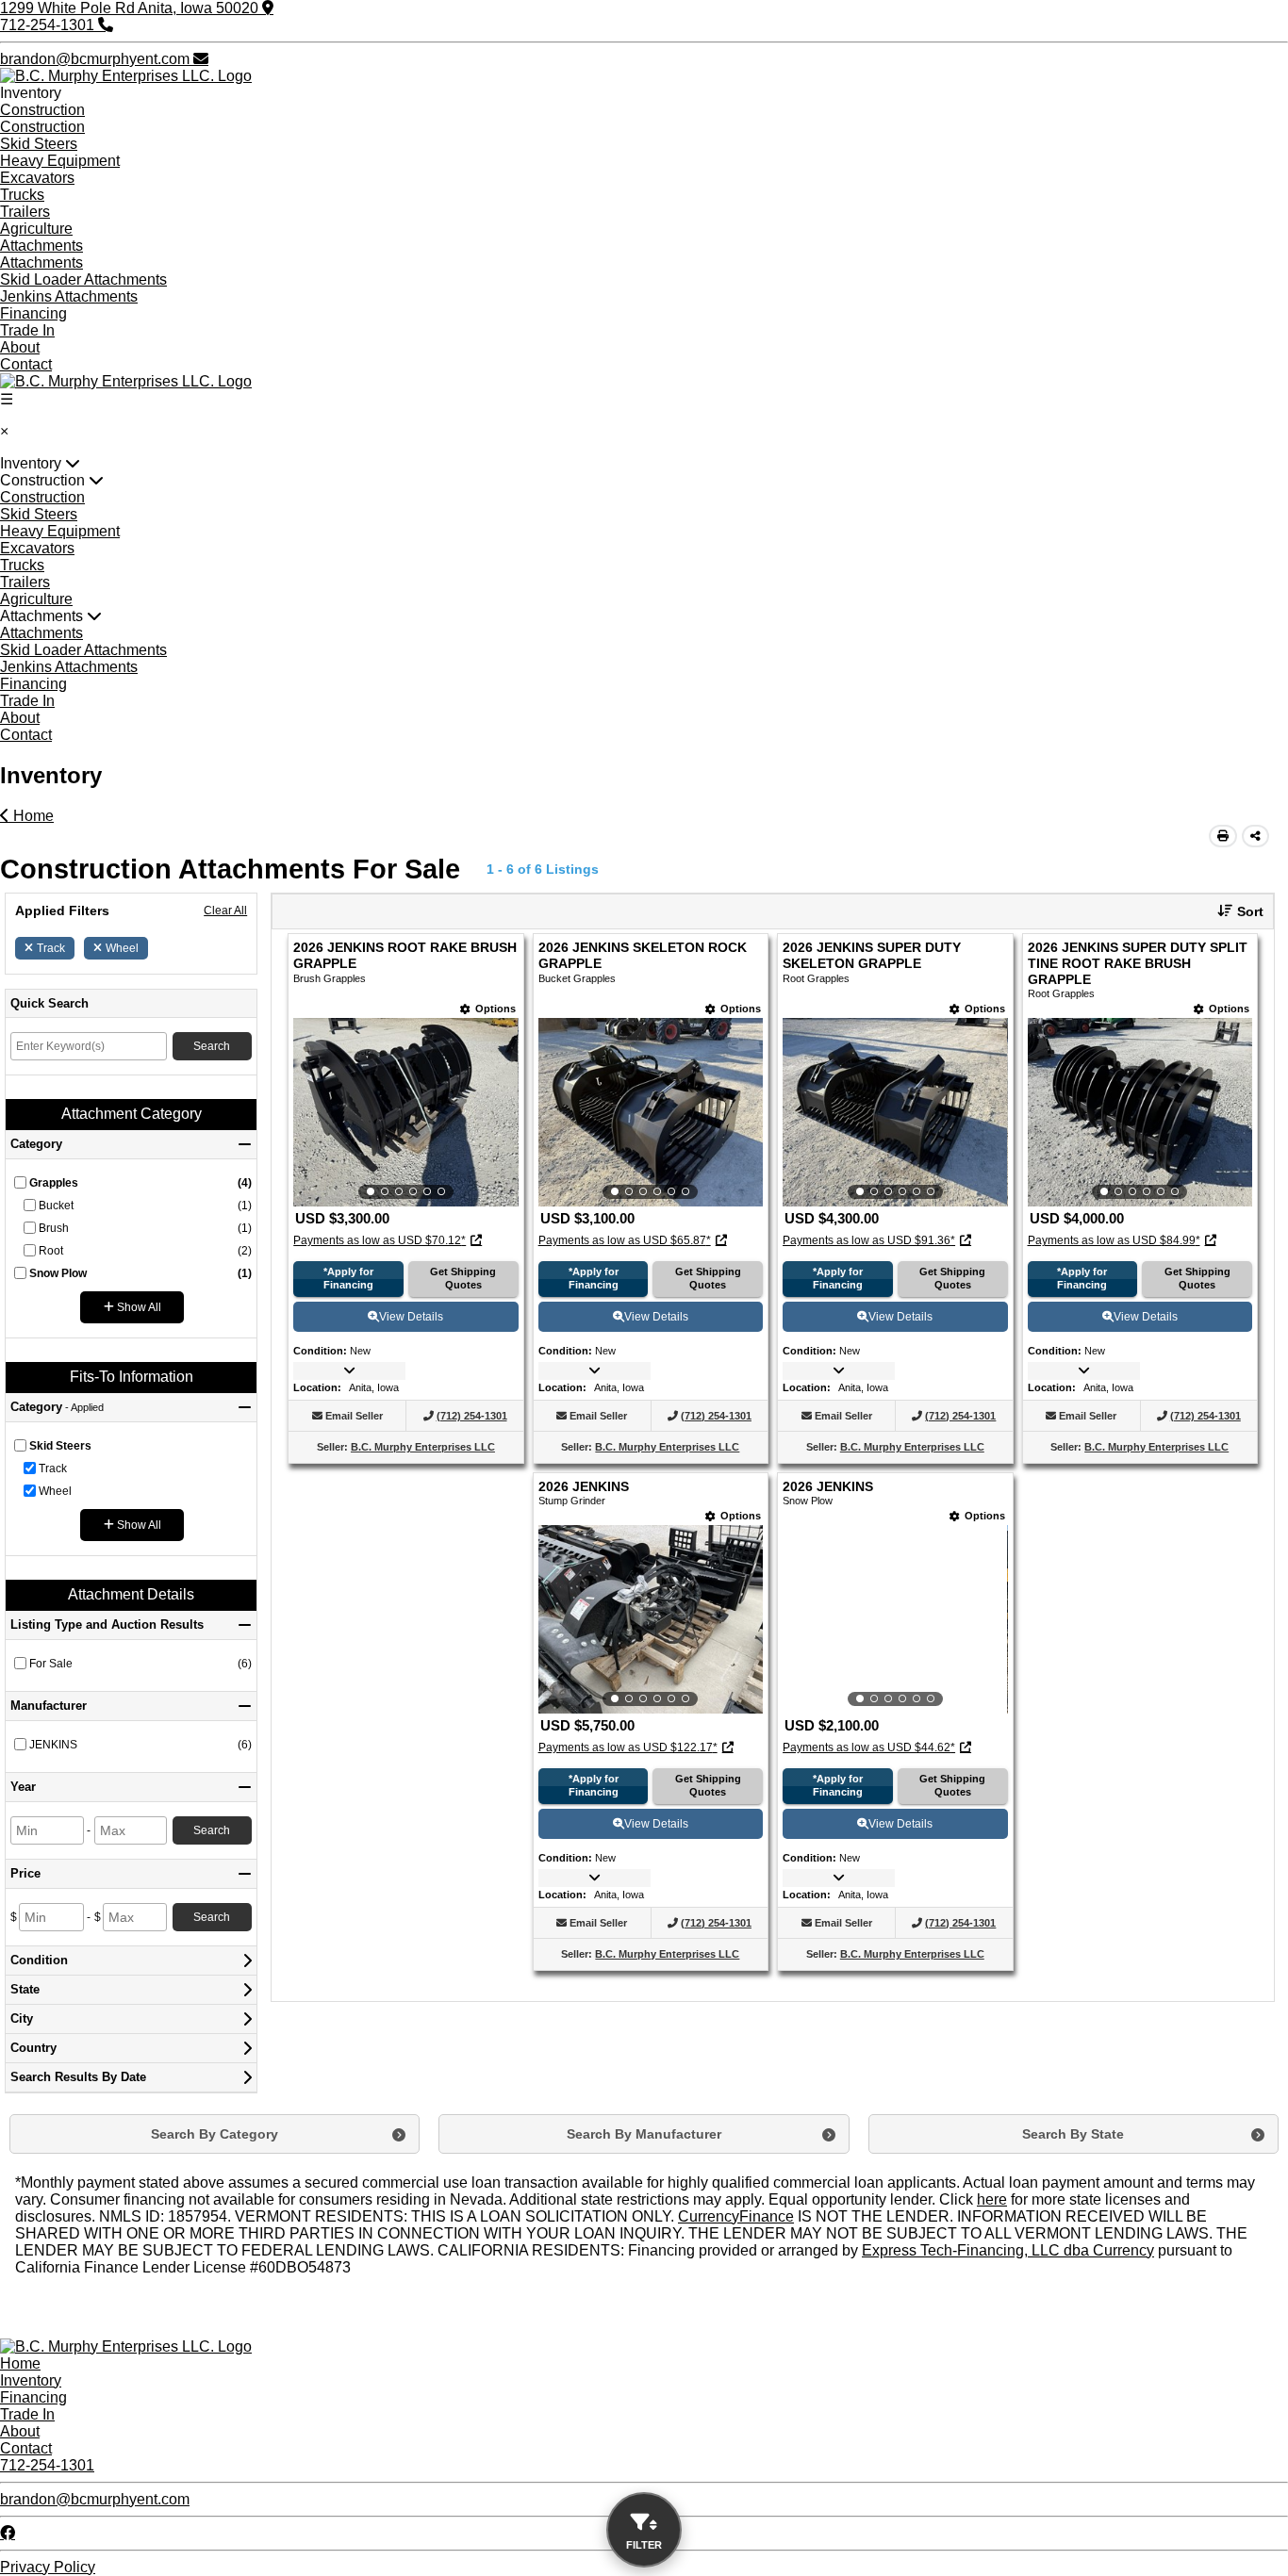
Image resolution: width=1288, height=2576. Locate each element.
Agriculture (36, 229)
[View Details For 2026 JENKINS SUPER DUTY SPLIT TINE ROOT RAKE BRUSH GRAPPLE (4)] (1140, 1112)
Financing (33, 313)
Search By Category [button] (215, 2134)
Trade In (27, 330)
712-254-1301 (47, 2465)
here (992, 2199)
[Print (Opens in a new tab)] (1223, 836)
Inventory (31, 2380)
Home (32, 816)
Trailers (25, 212)
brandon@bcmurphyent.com (95, 2499)
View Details (411, 1317)
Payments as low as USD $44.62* (869, 1747)
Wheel (122, 948)
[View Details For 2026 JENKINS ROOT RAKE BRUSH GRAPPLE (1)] (405, 1112)
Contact (26, 364)
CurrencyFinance (736, 2216)
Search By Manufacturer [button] (644, 2134)
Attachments (41, 246)
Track (51, 948)
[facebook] (8, 2533)
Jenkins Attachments (69, 296)
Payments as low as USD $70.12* (380, 1240)
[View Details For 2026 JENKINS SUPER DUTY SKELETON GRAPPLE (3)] (895, 1112)
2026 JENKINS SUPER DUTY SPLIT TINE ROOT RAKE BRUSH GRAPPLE (1138, 964)
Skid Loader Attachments (83, 279)
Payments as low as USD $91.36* (869, 1240)
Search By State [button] (1073, 2134)
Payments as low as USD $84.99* (1114, 1240)
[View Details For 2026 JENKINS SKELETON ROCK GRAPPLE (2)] (651, 1112)
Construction (42, 110)
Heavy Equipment (60, 161)
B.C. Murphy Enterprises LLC (423, 1447)
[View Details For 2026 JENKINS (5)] (651, 1619)
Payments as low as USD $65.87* (625, 1240)
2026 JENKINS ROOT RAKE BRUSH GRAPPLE (405, 956)
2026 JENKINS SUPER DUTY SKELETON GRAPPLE (872, 956)
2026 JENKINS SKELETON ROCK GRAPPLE (643, 956)
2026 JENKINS (584, 1487)
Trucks (22, 195)
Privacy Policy (48, 2567)
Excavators (37, 178)
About (20, 347)
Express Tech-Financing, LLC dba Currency (1008, 2250)
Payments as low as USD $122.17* (628, 1747)
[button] (1233, 911)
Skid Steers (39, 144)
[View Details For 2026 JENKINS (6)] (895, 1619)
